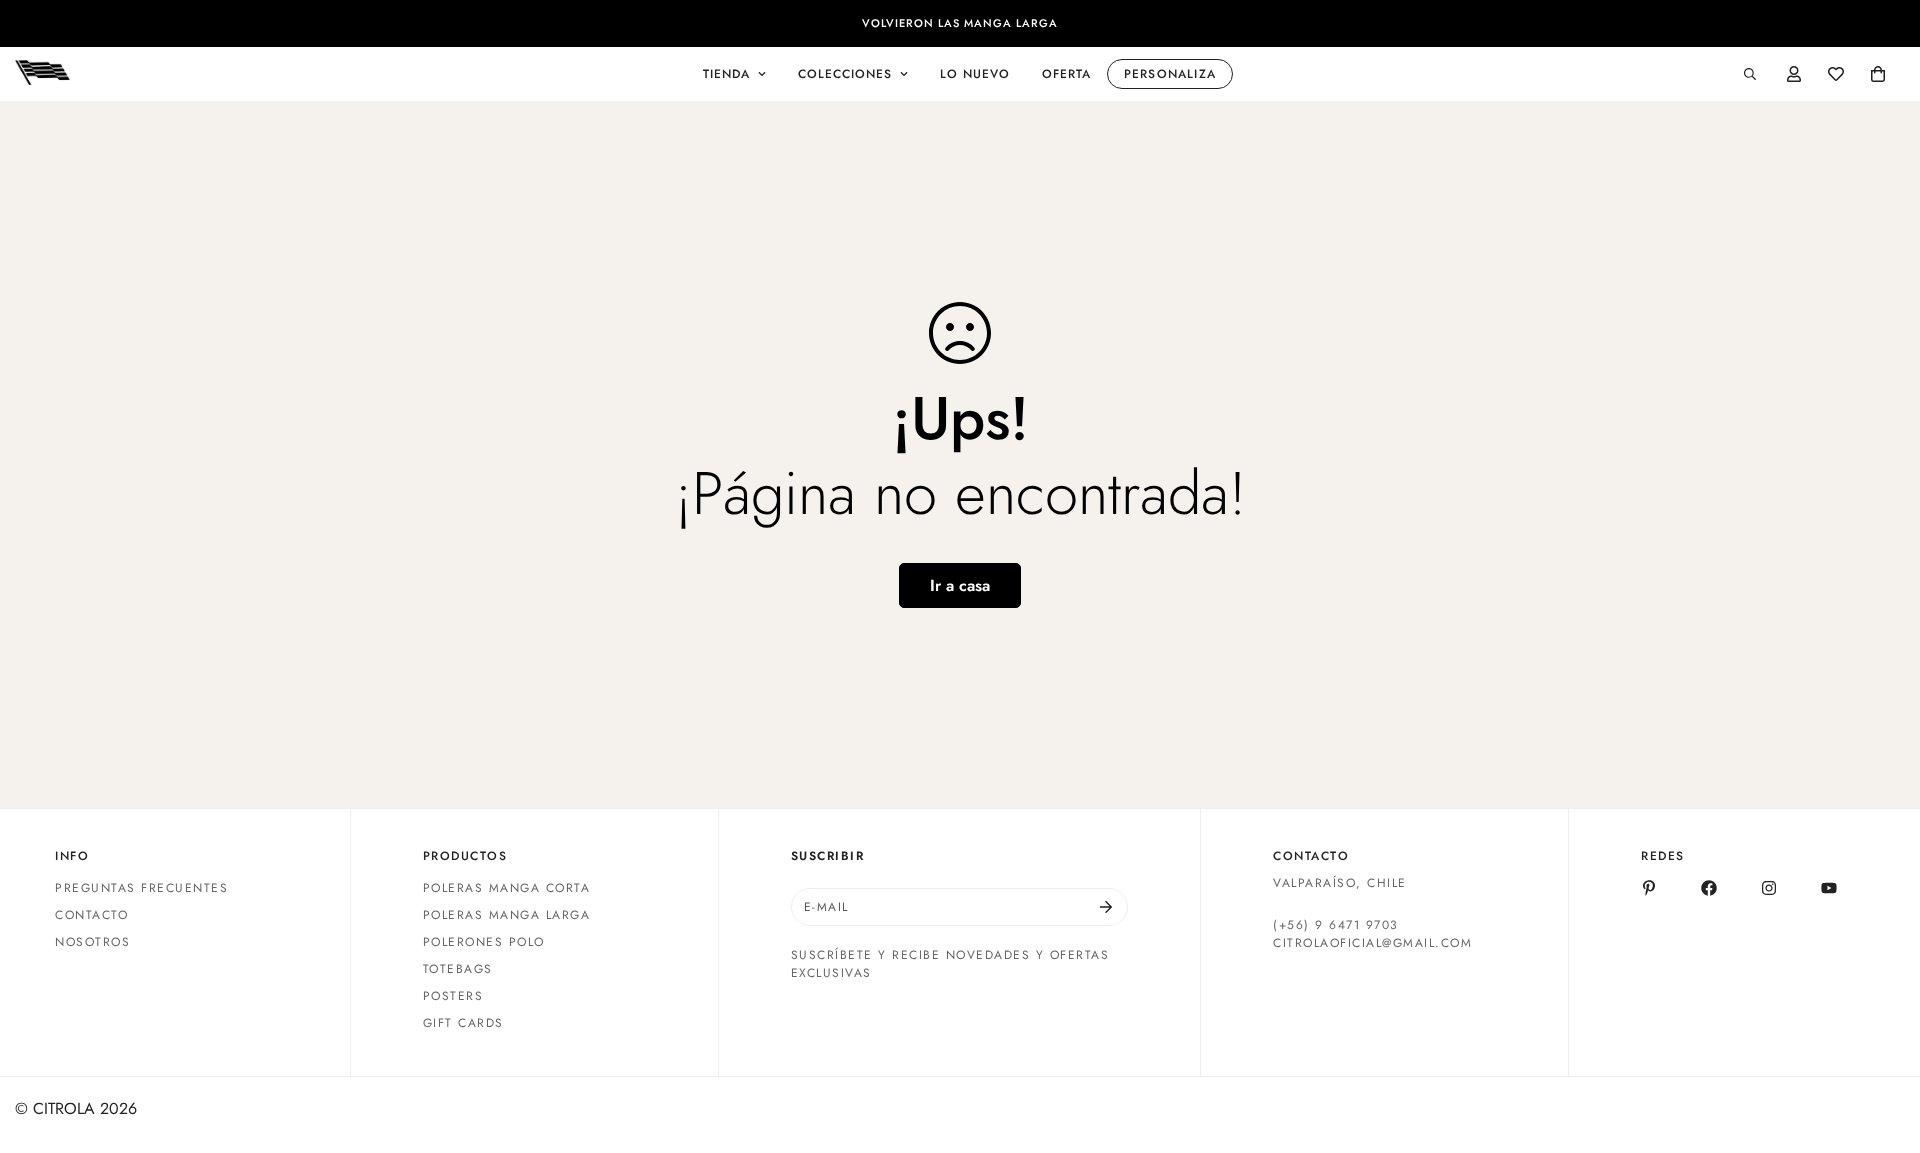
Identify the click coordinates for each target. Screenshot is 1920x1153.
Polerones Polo (484, 942)
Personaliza (1170, 74)
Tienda (726, 74)
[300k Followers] (1709, 888)
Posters (453, 996)
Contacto (91, 915)
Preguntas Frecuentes (141, 888)
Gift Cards (463, 1023)
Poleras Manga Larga (507, 915)
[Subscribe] (1106, 907)
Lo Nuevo (975, 74)
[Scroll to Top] (1881, 1044)
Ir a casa (960, 585)
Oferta (1066, 74)
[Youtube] (1829, 888)
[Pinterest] (1649, 888)
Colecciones (845, 74)
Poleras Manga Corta (507, 888)
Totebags (458, 969)
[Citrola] (42, 74)
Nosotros (92, 942)
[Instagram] (1769, 888)
